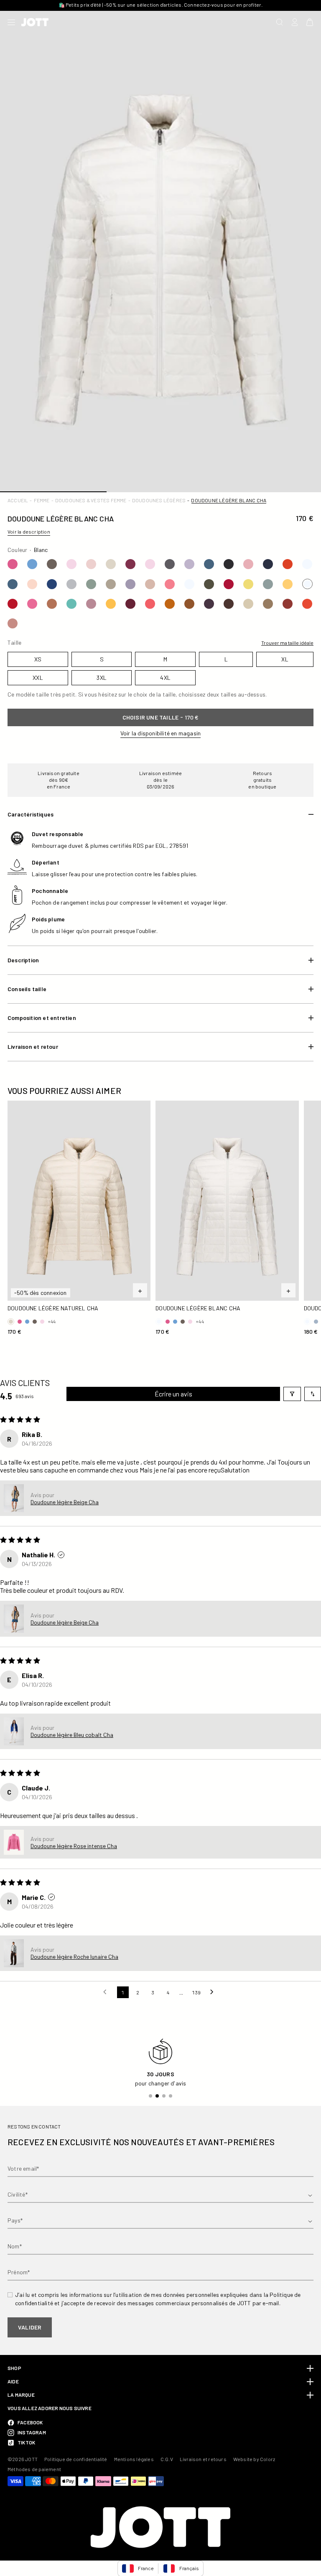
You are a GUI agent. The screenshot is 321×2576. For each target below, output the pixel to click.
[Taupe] (52, 564)
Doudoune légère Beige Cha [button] (65, 1502)
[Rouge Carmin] (13, 604)
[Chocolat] (229, 604)
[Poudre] (13, 623)
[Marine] (268, 564)
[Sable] (248, 604)
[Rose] (13, 564)
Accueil (18, 500)
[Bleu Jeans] (209, 564)
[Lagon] (71, 604)
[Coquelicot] (307, 604)
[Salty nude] (32, 584)
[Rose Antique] (91, 604)
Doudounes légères (159, 500)
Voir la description (29, 531)
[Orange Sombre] (170, 604)
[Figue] (209, 604)
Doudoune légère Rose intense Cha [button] (74, 1846)
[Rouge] (229, 584)
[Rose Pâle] (91, 564)
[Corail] (150, 604)
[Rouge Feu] (288, 564)
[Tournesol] (111, 604)
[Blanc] (307, 564)
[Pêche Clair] (150, 584)
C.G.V (167, 2459)
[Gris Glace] (71, 584)
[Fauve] (268, 604)
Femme (42, 500)
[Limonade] (248, 584)
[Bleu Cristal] (32, 564)
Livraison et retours (203, 2459)
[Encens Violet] (130, 584)
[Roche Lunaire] (268, 584)
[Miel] (288, 584)
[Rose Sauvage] (32, 604)
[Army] (209, 584)
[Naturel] (111, 564)
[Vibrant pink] (170, 584)
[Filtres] (292, 1394)
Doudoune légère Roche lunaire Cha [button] (74, 1957)
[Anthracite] (170, 564)
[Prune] (130, 564)
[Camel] (52, 604)
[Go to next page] (214, 1992)
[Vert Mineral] (91, 584)
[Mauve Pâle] (189, 564)
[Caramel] (189, 604)
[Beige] (111, 584)
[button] (14, 1498)
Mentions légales (134, 2459)
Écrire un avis (173, 1394)
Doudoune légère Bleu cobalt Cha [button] (72, 1735)
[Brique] (288, 604)
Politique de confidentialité (76, 2459)
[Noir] (229, 564)
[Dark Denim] (52, 584)
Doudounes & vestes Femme (91, 500)
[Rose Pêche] (248, 564)
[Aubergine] (130, 604)
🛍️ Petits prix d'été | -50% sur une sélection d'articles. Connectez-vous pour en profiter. (161, 5)
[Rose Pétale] (71, 564)
